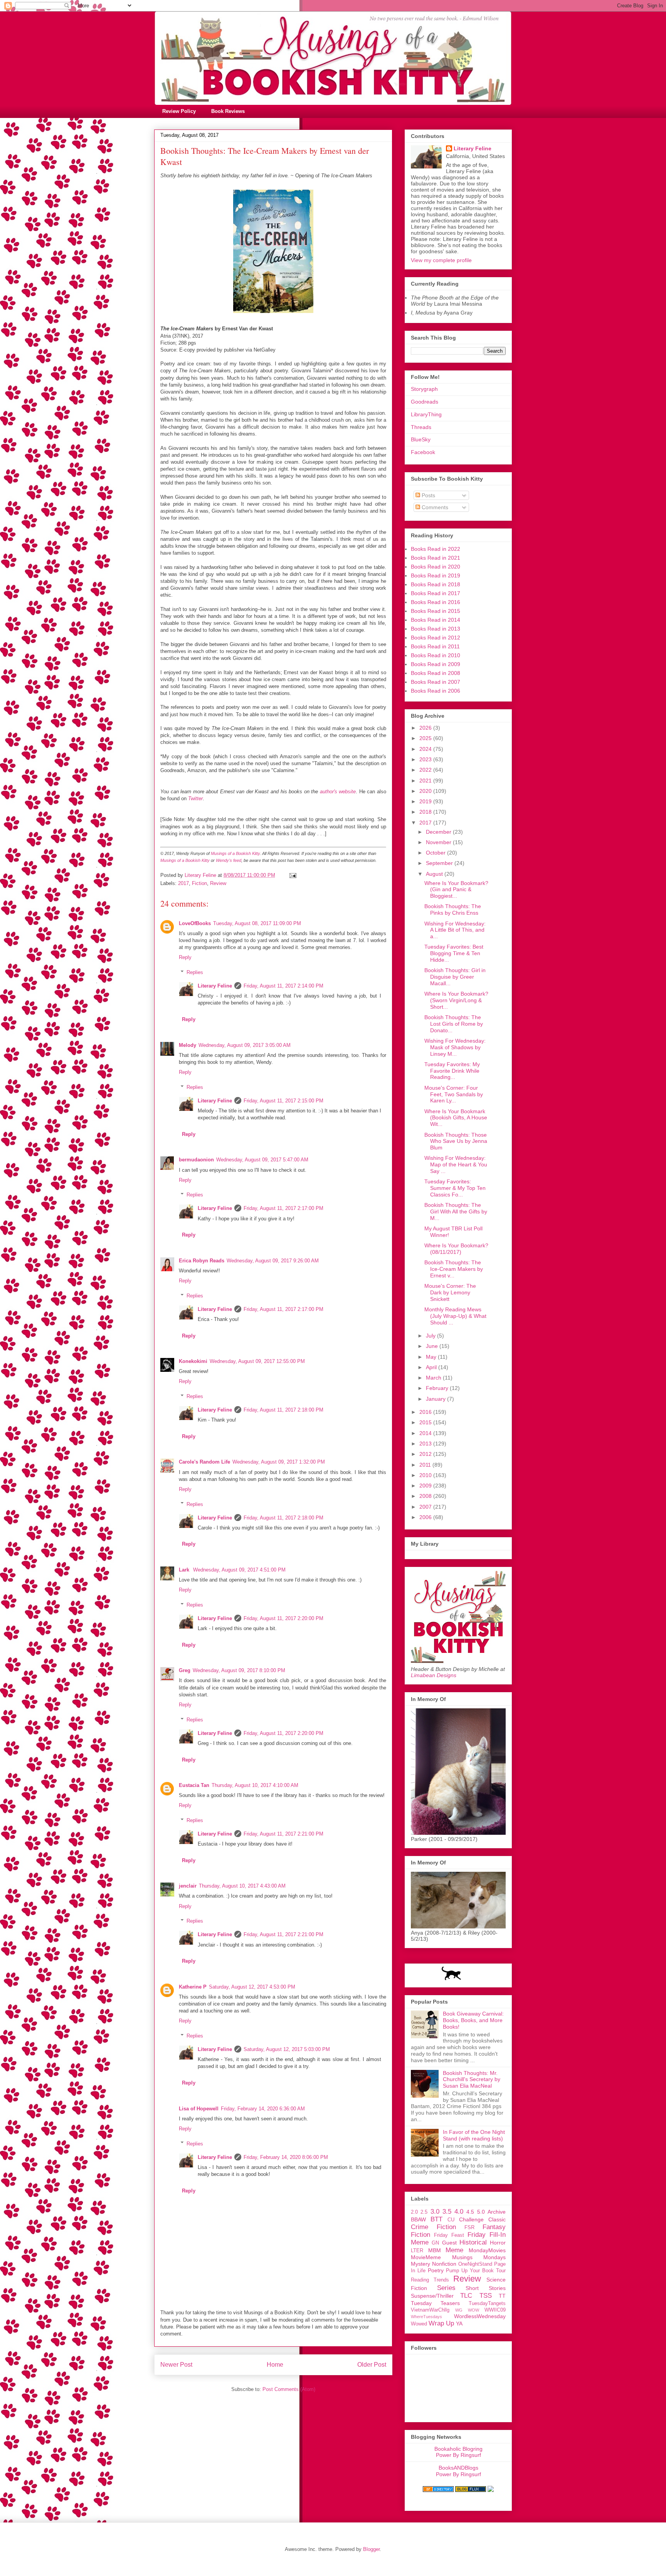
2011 (426, 1465)
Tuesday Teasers (435, 2303)
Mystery (420, 2264)
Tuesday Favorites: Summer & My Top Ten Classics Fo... (455, 1188)
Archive (497, 2212)
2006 (426, 1517)
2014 (426, 1433)
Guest (449, 2243)
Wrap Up (441, 2323)
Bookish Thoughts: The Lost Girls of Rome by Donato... (454, 1024)
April (432, 1367)
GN (435, 2243)
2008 (426, 1496)
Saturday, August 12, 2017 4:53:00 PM (252, 1987)
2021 (426, 781)
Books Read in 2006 (436, 691)
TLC (466, 2296)
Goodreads (425, 402)
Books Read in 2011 (435, 646)
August (435, 874)
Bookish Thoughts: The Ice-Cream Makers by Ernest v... (454, 1269)
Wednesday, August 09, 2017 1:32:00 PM (279, 1462)
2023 (426, 759)
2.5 (424, 2212)
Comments (434, 507)
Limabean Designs (434, 1675)
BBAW (418, 2219)
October (436, 853)
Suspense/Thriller (432, 2296)
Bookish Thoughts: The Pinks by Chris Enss (453, 909)
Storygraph (424, 389)
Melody (188, 1045)
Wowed (419, 2324)
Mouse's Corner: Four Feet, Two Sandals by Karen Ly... (454, 1094)
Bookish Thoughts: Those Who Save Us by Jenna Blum (456, 1141)
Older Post (372, 2365)
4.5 (470, 2212)
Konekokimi (193, 1361)
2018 (426, 812)
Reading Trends (430, 2280)
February (438, 1388)
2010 (426, 1475)
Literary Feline (215, 986)
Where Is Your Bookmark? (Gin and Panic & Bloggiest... (456, 890)
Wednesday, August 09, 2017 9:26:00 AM (273, 1261)
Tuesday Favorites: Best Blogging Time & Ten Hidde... (454, 953)
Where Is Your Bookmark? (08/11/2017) (456, 1249)
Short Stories (486, 2288)
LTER (417, 2251)
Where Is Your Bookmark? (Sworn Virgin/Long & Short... (456, 1000)
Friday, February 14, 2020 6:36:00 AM (263, 2109)
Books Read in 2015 (436, 611)
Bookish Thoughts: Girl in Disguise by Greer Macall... (455, 977)
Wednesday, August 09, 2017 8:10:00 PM (239, 1670)
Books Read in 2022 (436, 549)
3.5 (447, 2212)
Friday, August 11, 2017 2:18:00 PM (283, 1410)
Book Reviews (228, 111)
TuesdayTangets (487, 2303)
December (439, 832)
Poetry (436, 2270)
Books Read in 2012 (436, 638)
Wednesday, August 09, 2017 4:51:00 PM (239, 1570)
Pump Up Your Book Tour (476, 2271)
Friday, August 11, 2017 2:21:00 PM (283, 1834)
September (440, 863)
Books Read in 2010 (436, 655)
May (432, 1357)
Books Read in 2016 (436, 602)
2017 (183, 883)
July (431, 1336)
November (439, 842)
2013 (426, 1444)
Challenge (471, 2219)
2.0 (414, 2212)
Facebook (423, 452)
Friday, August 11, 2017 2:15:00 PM (283, 1101)
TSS (486, 2296)
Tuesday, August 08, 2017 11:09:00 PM (257, 923)
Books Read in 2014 (436, 620)
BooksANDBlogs (458, 2468)
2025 (426, 738)
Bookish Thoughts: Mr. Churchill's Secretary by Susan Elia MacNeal (472, 2080)
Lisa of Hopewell (199, 2109)
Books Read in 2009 (436, 664)
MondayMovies (487, 2250)
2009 (426, 1486)
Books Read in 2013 (436, 629)
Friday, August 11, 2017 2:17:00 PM (283, 1208)
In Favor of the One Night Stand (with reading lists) (474, 2135)
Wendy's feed (229, 860)
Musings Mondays (479, 2257)
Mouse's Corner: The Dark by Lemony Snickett (450, 1292)
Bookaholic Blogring (458, 2449)
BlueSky (421, 439)
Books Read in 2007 (436, 682)
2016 (426, 1412)
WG (459, 2310)
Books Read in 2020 (436, 567)
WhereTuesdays (426, 2317)
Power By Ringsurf (458, 2455)
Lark (185, 1570)
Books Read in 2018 (436, 584)
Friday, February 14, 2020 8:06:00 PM (286, 2157)
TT (502, 2296)
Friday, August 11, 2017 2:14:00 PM (283, 986)
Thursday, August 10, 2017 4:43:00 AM (242, 1886)
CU (451, 2220)
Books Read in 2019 (436, 575)
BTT (436, 2219)
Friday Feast (449, 2235)
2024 (426, 749)
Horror (498, 2243)
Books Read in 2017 (436, 593)
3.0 (435, 2212)
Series (446, 2288)
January (436, 1399)
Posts (428, 495)
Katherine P (193, 1987)
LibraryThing (426, 414)
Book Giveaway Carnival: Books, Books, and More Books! (473, 2020)
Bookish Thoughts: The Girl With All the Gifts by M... (456, 1211)
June (433, 1346)
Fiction (199, 883)
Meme (454, 2250)
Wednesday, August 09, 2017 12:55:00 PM (257, 1361)
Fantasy (494, 2227)
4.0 (459, 2212)
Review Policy (179, 111)
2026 (426, 728)
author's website (338, 792)
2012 (426, 1454)
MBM (435, 2250)
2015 (426, 1422)
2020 (426, 791)
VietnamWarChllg (430, 2310)
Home (275, 2365)
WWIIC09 (495, 2310)
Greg (185, 1670)
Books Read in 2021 (436, 558)
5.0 (481, 2212)
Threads (421, 427)
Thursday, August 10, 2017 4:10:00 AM (255, 1785)
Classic (497, 2219)
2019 (426, 801)
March (434, 1378)
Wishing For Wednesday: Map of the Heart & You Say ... (456, 1164)
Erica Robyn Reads (202, 1261)
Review (218, 883)
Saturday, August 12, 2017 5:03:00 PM (287, 2049)
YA (459, 2324)
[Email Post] (292, 875)
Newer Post (176, 2365)
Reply (185, 957)
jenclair (188, 1886)
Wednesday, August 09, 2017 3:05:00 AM (245, 1045)
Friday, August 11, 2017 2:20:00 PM (283, 1618)
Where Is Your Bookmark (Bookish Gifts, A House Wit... (456, 1118)
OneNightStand (475, 2264)
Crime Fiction (433, 2227)
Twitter (195, 798)
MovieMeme (426, 2257)
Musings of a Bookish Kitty (235, 853)
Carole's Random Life (204, 1462)
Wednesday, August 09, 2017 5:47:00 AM (262, 1160)
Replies (195, 972)
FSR (469, 2228)
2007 (426, 1507)
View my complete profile (441, 260)
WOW (473, 2310)
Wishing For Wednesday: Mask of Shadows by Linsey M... (455, 1047)
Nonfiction (444, 2264)
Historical (473, 2242)
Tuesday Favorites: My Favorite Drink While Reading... (452, 1071)
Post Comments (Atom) (289, 2389)
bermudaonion (196, 1160)
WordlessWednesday (480, 2316)
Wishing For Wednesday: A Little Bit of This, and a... (455, 930)
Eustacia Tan (194, 1785)
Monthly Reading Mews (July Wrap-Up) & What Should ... (455, 1316)
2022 (426, 770)
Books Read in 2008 (436, 673)
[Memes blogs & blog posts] (438, 2490)
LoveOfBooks (195, 923)
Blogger (371, 2549)
